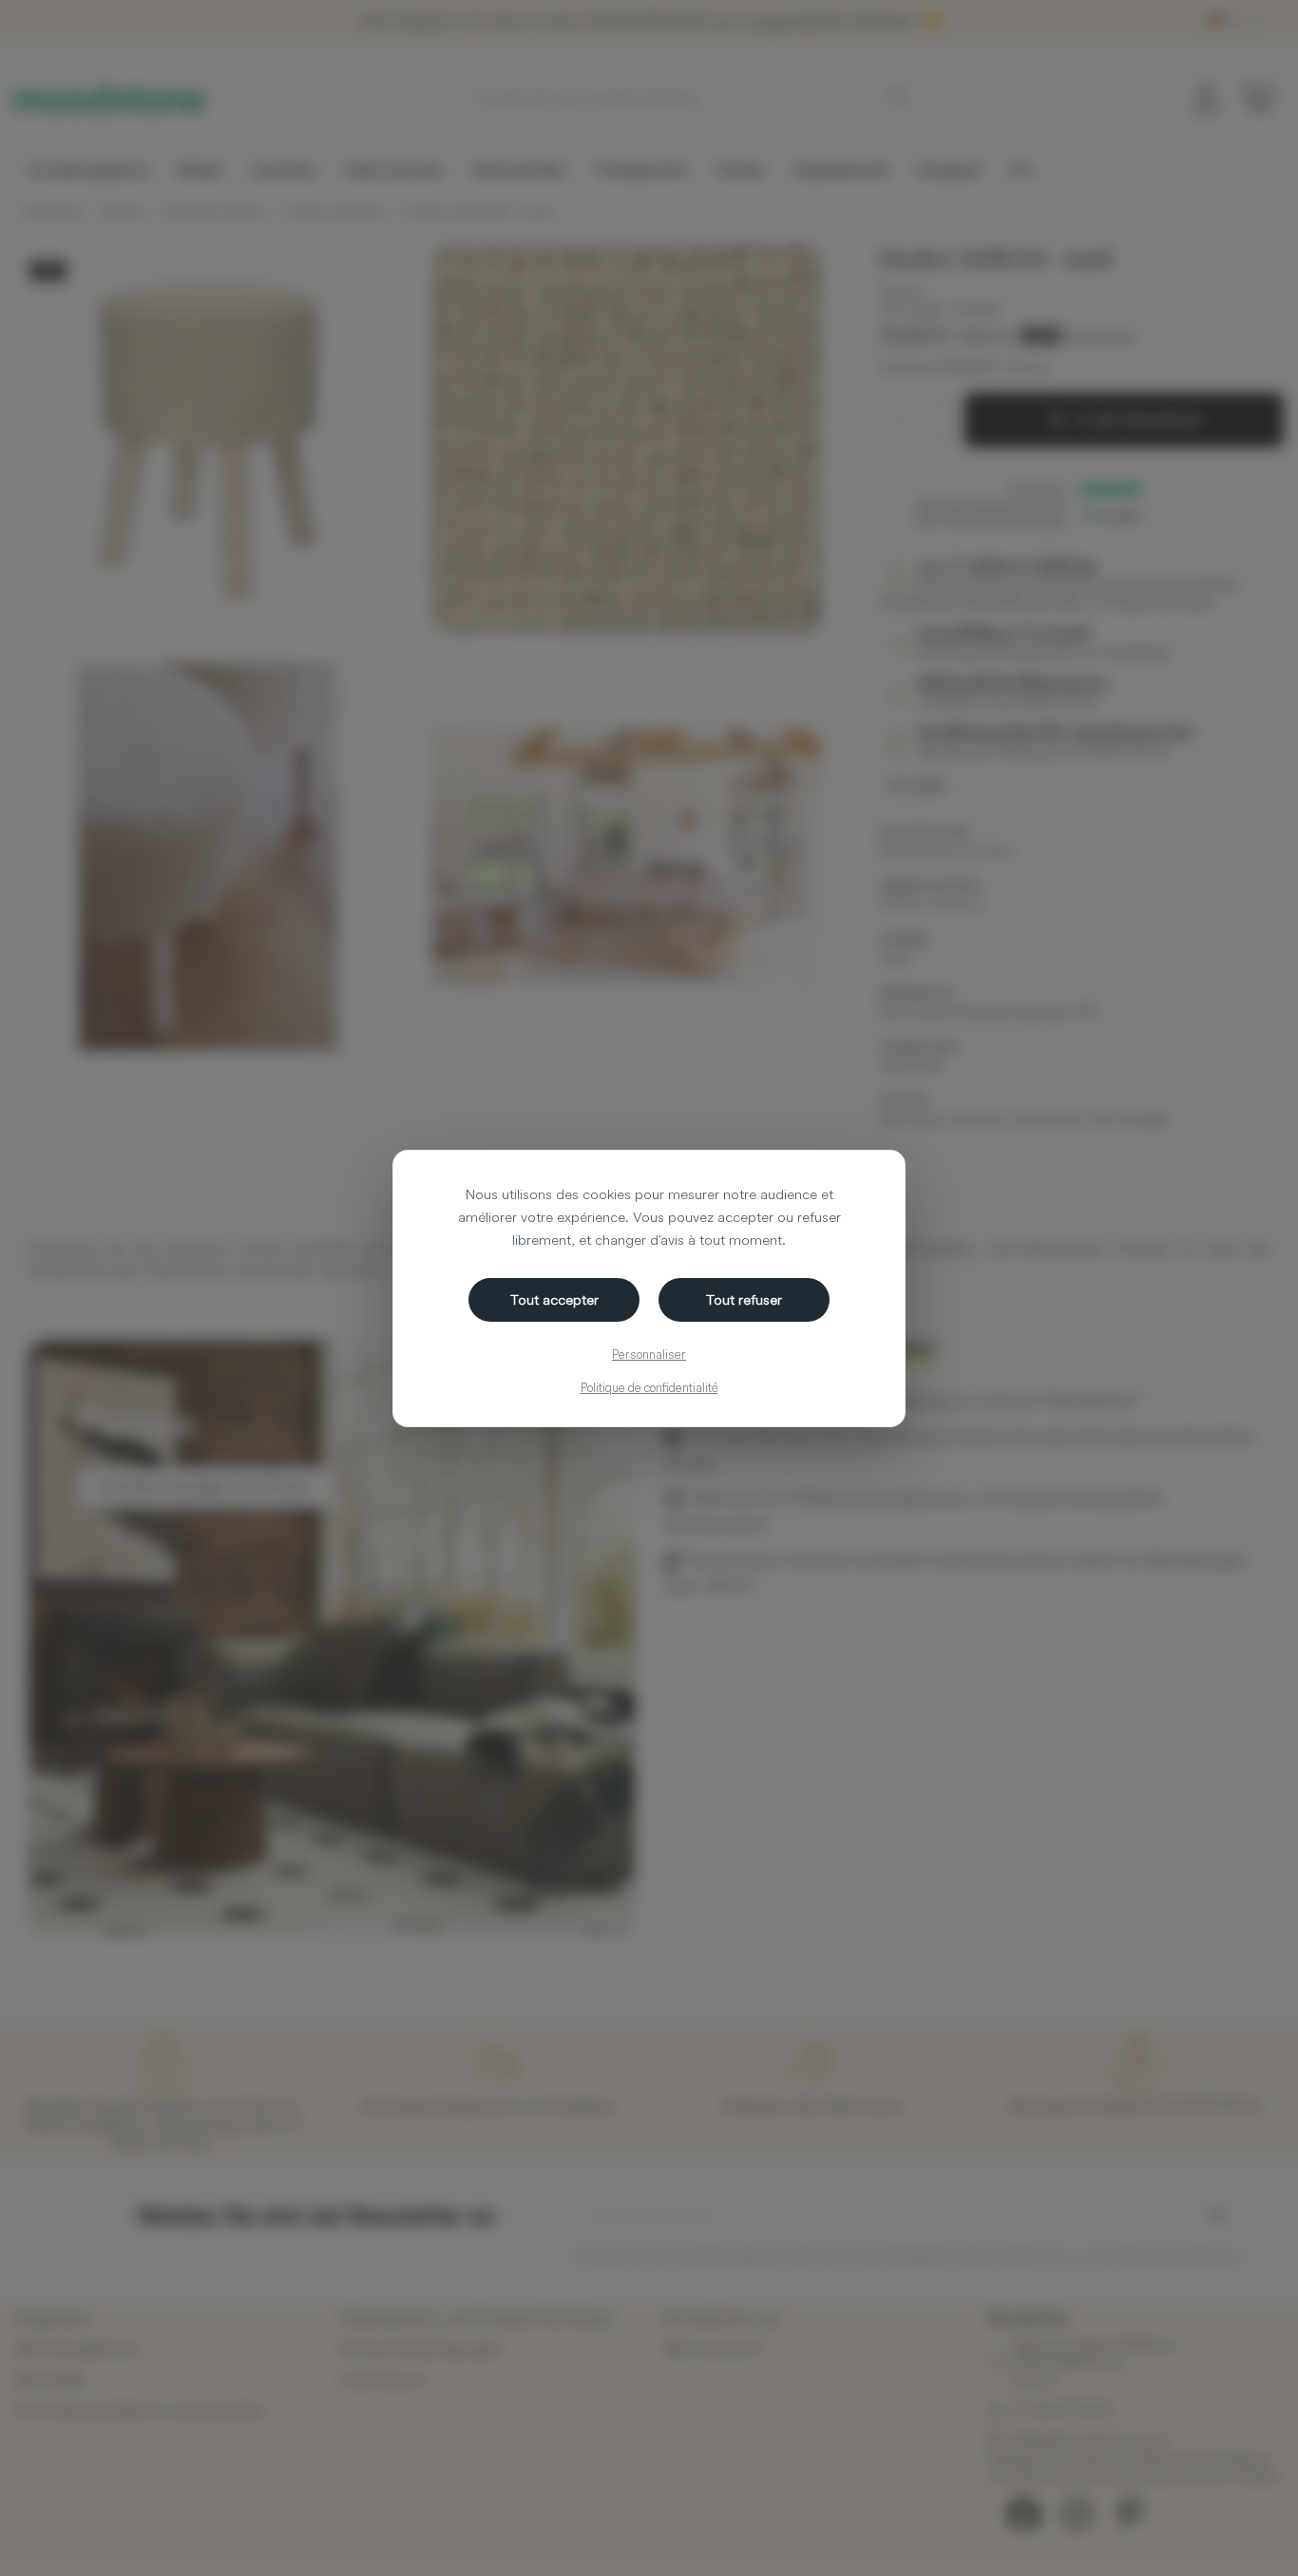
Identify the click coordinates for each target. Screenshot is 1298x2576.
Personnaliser (649, 1354)
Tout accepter (554, 1299)
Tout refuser (744, 1299)
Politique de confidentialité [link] (649, 1387)
